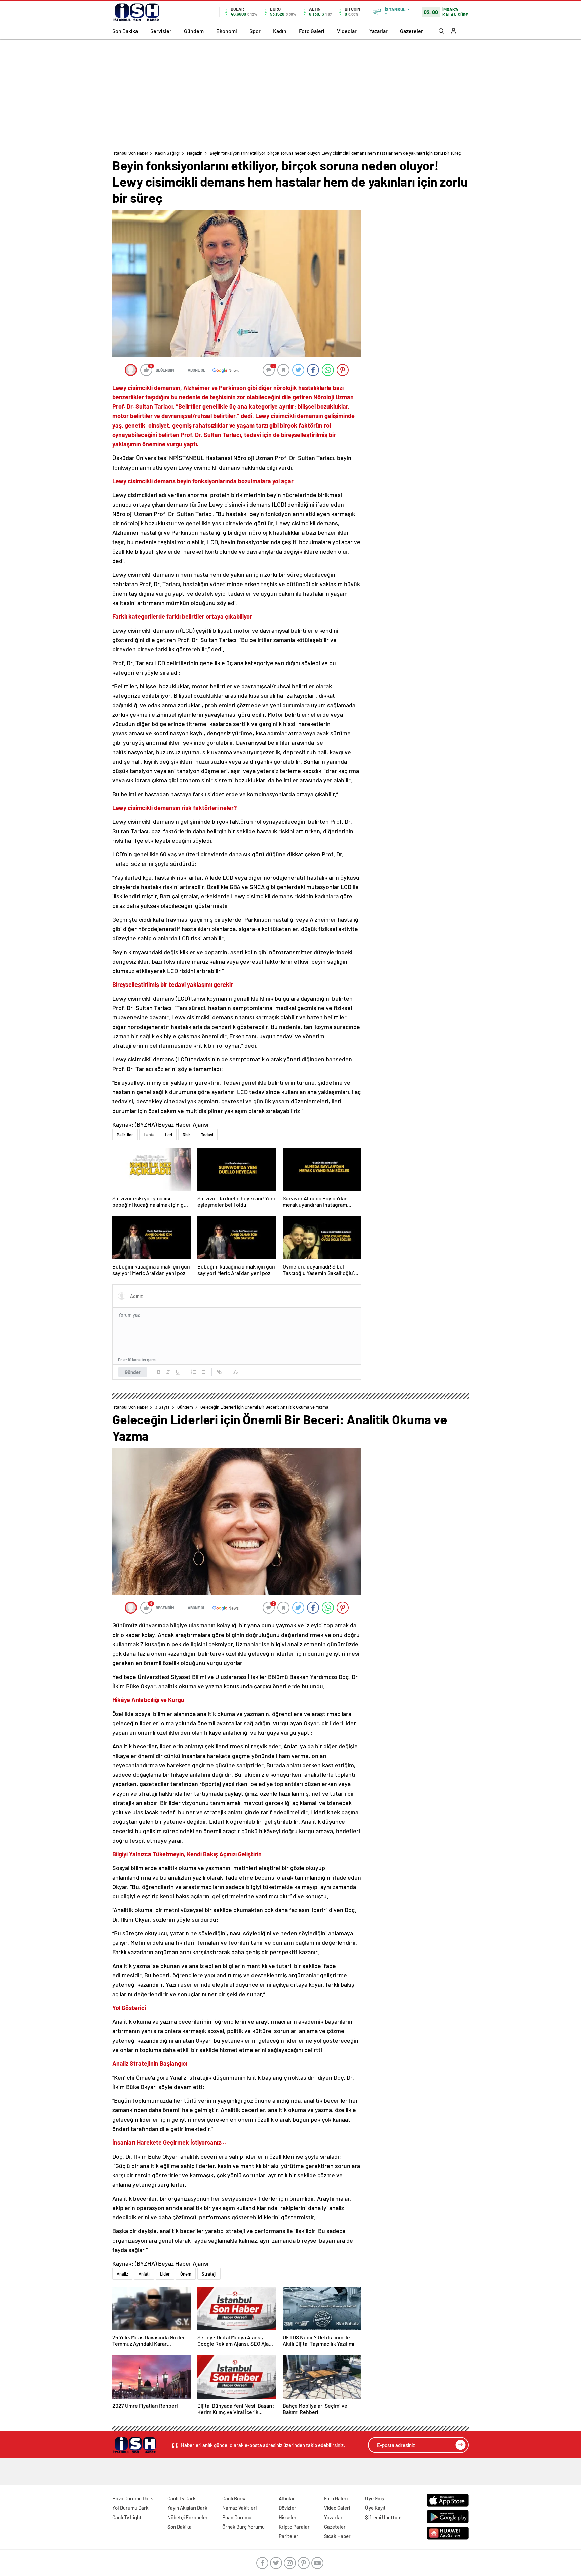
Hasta (149, 1135)
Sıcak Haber (337, 2536)
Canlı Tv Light (127, 2517)
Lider (165, 2274)
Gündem (194, 31)
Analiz (122, 2274)
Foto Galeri (312, 31)
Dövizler (287, 2508)
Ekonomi (227, 31)
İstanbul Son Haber (130, 153)
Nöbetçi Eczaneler (188, 2517)
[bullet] (203, 1372)
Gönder (133, 1372)
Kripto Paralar (294, 2527)
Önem (186, 2274)
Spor (255, 31)
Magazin (195, 153)
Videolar (347, 31)
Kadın (280, 31)
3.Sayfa (162, 1407)
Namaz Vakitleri (239, 2508)
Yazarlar (378, 31)
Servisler (161, 31)
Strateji (209, 2274)
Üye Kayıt (375, 2508)
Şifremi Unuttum (383, 2517)
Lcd (169, 1135)
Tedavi (207, 1135)
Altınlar (287, 2498)
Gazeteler (412, 31)
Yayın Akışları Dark (187, 2508)
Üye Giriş (375, 2498)
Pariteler (288, 2536)
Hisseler (288, 2517)
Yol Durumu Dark (130, 2508)
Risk (187, 1135)
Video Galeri (337, 2508)
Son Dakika (125, 31)
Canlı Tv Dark (182, 2498)
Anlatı (144, 2274)
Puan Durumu (237, 2517)
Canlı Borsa (235, 2498)
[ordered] (194, 1372)
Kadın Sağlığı (167, 153)
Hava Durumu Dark (133, 2498)
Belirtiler (125, 1135)
